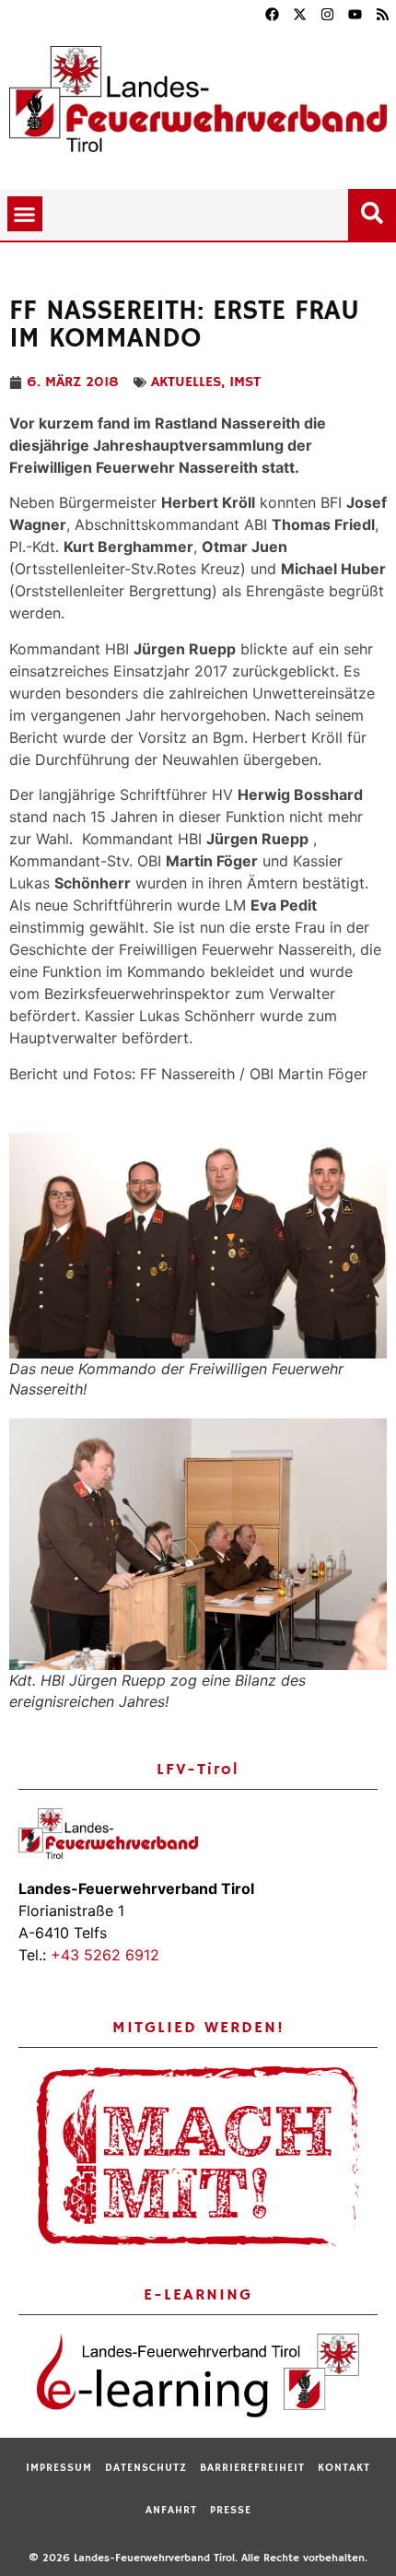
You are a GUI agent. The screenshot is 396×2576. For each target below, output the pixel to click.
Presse (231, 2510)
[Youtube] (355, 14)
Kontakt (344, 2468)
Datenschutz (146, 2468)
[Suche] (376, 209)
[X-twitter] (299, 14)
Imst (245, 382)
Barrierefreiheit (252, 2468)
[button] (25, 214)
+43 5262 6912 (105, 1955)
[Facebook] (272, 14)
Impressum (59, 2468)
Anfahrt (171, 2510)
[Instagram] (327, 14)
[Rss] (382, 14)
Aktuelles (186, 382)
